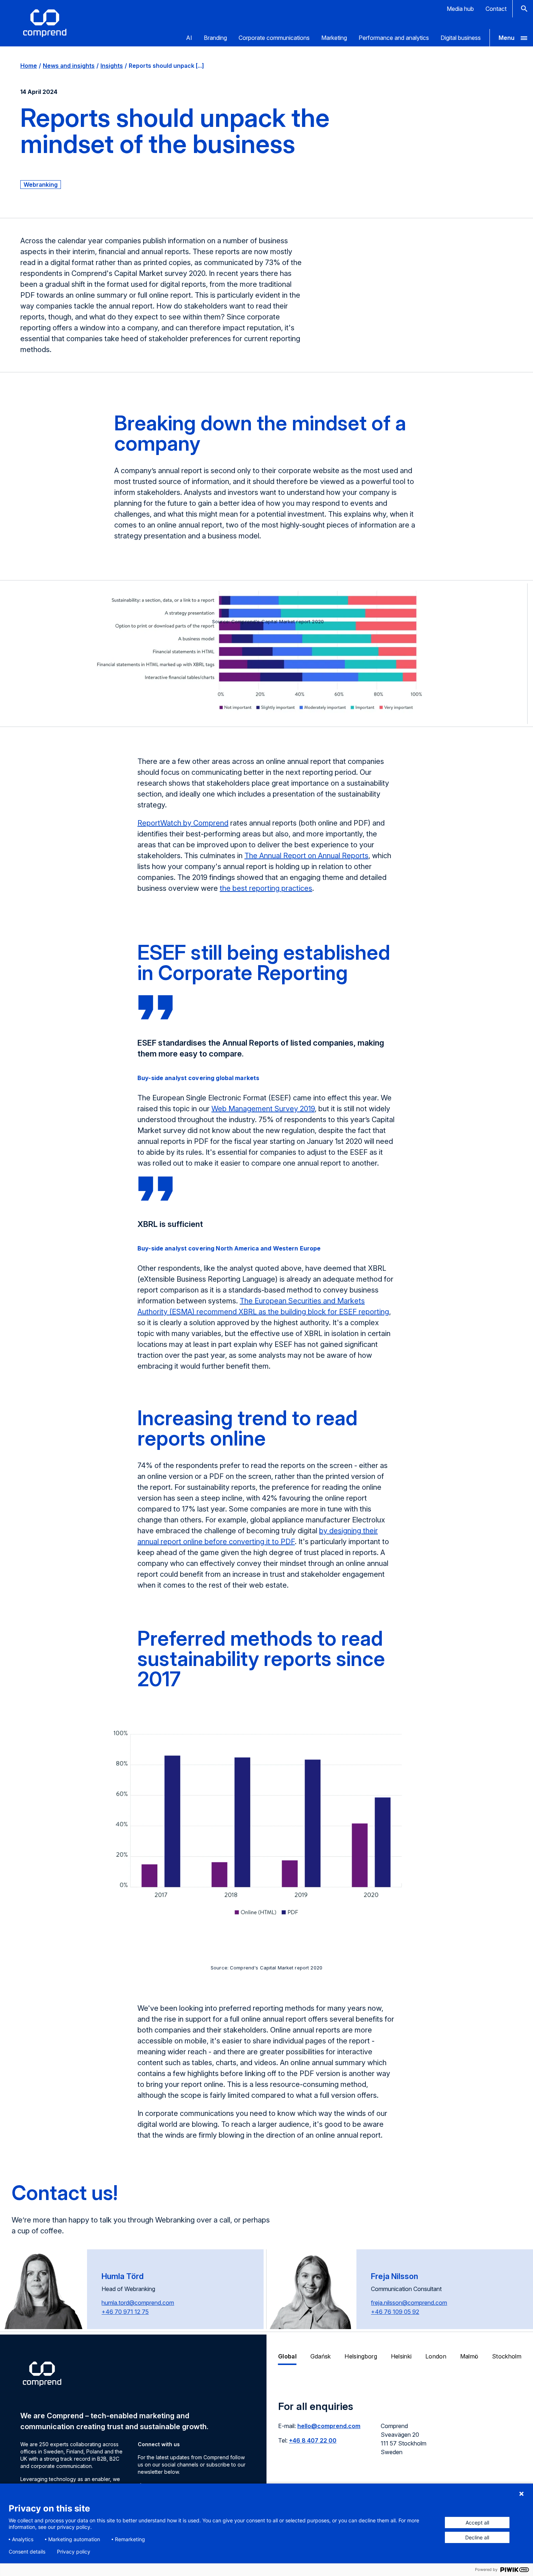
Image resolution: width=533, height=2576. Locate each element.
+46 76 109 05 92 (395, 2312)
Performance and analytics (394, 38)
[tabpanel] (400, 2432)
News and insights (69, 66)
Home (29, 66)
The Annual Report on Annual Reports (306, 856)
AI (189, 38)
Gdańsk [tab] (321, 2356)
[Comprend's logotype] (45, 23)
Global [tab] (287, 2356)
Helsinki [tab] (401, 2356)
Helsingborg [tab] (361, 2356)
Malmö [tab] (469, 2356)
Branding (215, 38)
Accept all (477, 2523)
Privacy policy (74, 2552)
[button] (511, 38)
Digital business (461, 38)
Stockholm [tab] (507, 2356)
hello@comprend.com (329, 2426)
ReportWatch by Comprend (183, 823)
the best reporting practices (266, 888)
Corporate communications (274, 38)
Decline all (477, 2537)
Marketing (334, 38)
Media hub (460, 9)
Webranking (41, 185)
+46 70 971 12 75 (125, 2312)
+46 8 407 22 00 (313, 2440)
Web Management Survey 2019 (263, 1109)
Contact (496, 9)
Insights (112, 66)
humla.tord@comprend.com (138, 2303)
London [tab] (436, 2356)
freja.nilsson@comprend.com (409, 2303)
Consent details (27, 2552)
